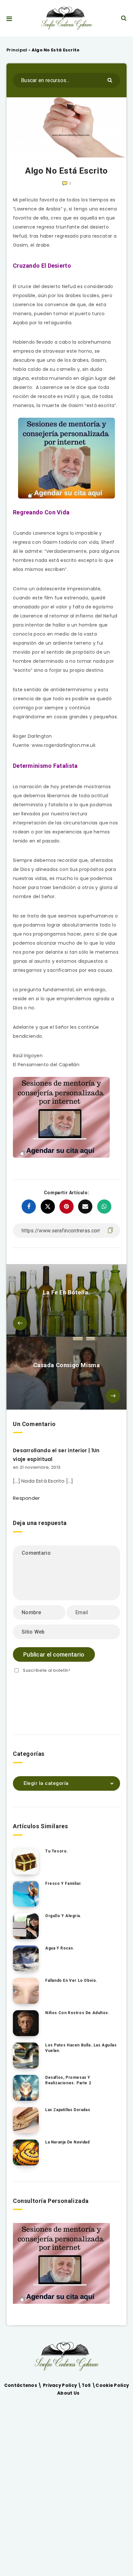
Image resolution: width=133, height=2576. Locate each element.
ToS (87, 2385)
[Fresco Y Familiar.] (26, 1894)
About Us (68, 2393)
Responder (26, 1498)
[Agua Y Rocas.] (26, 1959)
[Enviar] (111, 80)
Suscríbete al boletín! (46, 1670)
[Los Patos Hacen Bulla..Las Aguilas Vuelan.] (26, 2055)
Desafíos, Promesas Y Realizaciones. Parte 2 (68, 2080)
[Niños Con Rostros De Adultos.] (26, 2023)
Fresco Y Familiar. (64, 1884)
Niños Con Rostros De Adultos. (77, 2013)
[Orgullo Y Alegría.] (26, 1926)
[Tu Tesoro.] (26, 1862)
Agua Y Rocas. (60, 1948)
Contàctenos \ (24, 2385)
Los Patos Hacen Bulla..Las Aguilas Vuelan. (81, 2048)
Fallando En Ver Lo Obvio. (71, 1980)
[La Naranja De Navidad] (26, 2152)
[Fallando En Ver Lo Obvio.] (26, 1991)
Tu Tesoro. (57, 1851)
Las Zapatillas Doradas (68, 2110)
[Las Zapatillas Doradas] (26, 2120)
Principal (17, 50)
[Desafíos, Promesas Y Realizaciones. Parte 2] (26, 2088)
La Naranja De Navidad (67, 2142)
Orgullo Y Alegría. (63, 1916)
